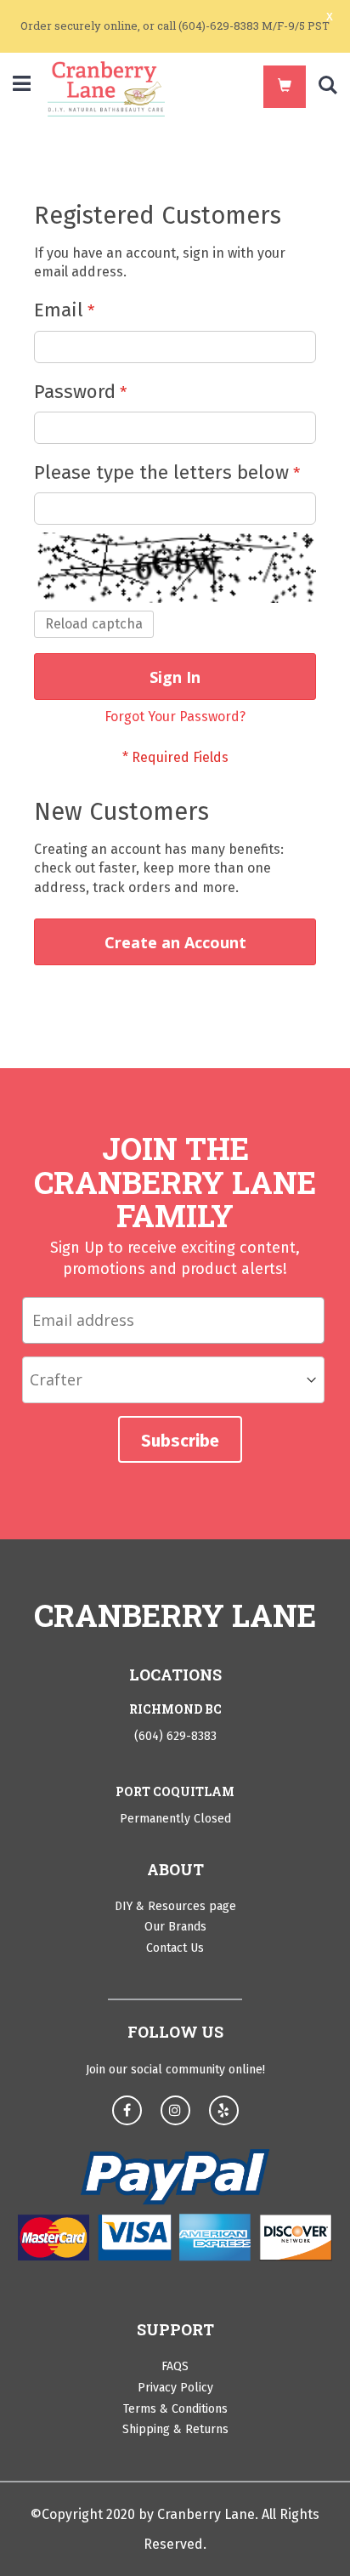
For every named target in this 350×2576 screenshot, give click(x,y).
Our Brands (175, 1927)
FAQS (175, 2366)
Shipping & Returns (175, 2429)
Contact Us (175, 1948)
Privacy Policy (175, 2388)
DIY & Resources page (175, 1906)
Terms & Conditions (175, 2409)
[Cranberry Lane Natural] (106, 89)
